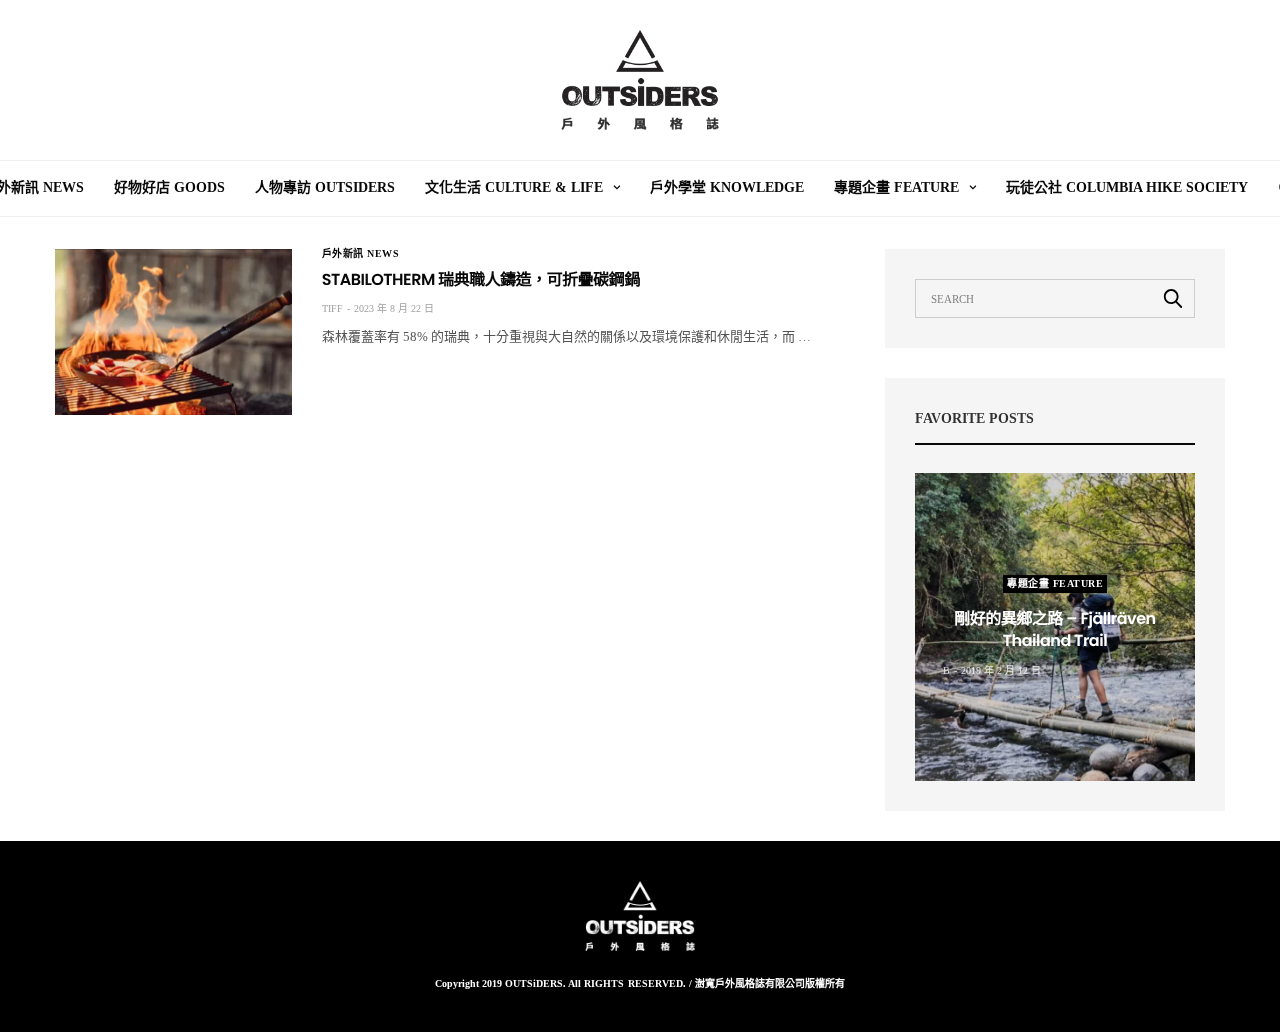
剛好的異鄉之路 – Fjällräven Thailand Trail (1054, 629)
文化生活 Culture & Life (514, 187)
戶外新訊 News (361, 254)
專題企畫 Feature (896, 187)
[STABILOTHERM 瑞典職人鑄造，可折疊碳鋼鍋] (173, 332)
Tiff (332, 308)
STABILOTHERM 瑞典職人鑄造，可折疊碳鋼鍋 (481, 279)
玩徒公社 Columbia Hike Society (1127, 187)
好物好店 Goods (169, 187)
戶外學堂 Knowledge (727, 187)
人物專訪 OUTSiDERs (325, 187)
